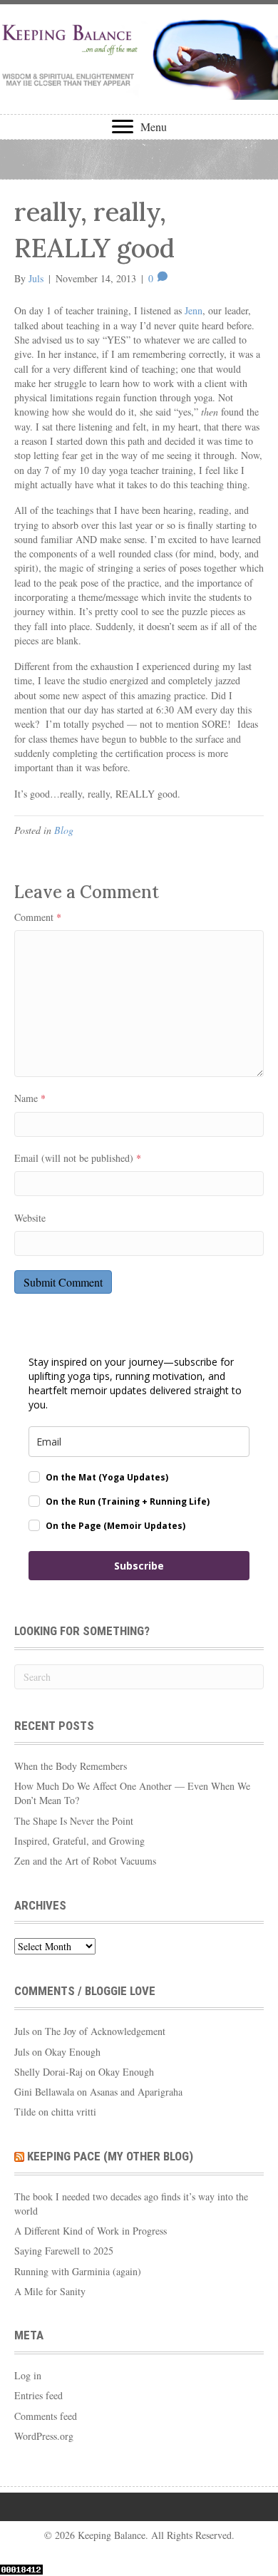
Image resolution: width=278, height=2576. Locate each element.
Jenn (194, 310)
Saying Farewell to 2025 (64, 2251)
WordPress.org (44, 2436)
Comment (38, 917)
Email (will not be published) (78, 1158)
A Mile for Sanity (50, 2291)
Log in (28, 2375)
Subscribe (139, 1566)
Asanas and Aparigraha (136, 2092)
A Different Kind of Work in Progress (91, 2231)
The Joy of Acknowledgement (105, 2031)
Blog (64, 830)
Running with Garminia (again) (78, 2271)
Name (30, 1098)
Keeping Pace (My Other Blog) (110, 2156)
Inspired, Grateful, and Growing (79, 1841)
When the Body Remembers (71, 1766)
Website (30, 1218)
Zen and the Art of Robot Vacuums (85, 1861)
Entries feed (38, 2395)
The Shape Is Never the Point (74, 1821)
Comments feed (46, 2416)
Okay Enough (73, 2052)
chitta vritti (74, 2112)
